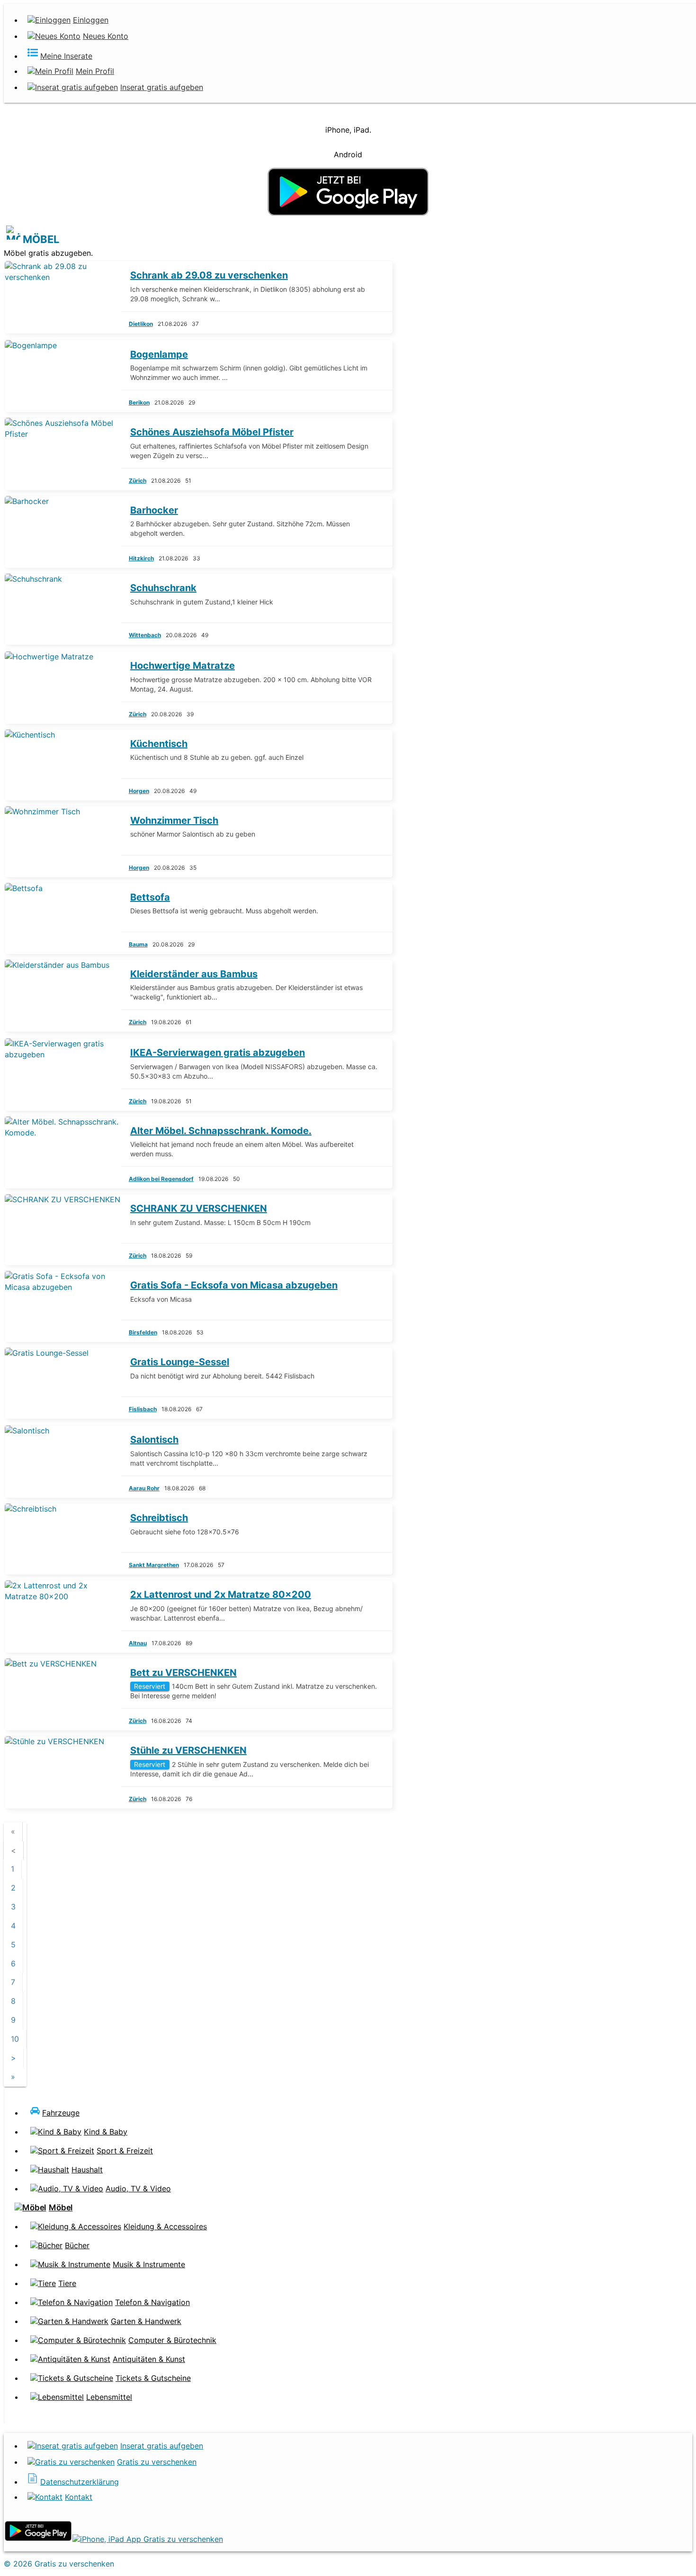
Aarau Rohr (144, 1488)
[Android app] (38, 2539)
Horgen (139, 791)
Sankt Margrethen (154, 1565)
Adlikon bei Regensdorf (161, 1179)
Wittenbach (145, 635)
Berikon (139, 402)
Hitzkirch (141, 558)
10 (15, 2039)
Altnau (138, 1643)
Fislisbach (143, 1409)
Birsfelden (143, 1332)
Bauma (138, 944)
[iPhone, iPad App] (148, 2539)
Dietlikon (141, 324)
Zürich (138, 481)
